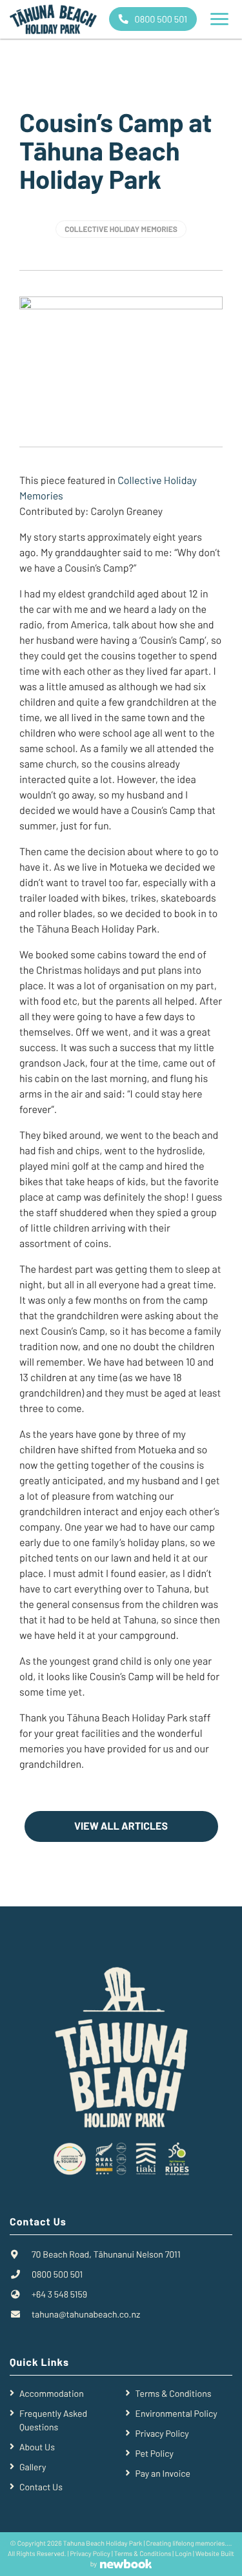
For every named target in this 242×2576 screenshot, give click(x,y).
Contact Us (41, 2487)
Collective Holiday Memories (121, 229)
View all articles (121, 1826)
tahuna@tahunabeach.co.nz (86, 2314)
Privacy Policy (162, 2433)
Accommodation (52, 2393)
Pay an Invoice (163, 2473)
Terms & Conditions (174, 2393)
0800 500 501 (160, 19)
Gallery (33, 2467)
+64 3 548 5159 (59, 2294)
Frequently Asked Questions (53, 2420)
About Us (37, 2447)
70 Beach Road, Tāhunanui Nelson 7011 (106, 2254)
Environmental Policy (176, 2413)
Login (183, 2554)
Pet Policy (155, 2453)
